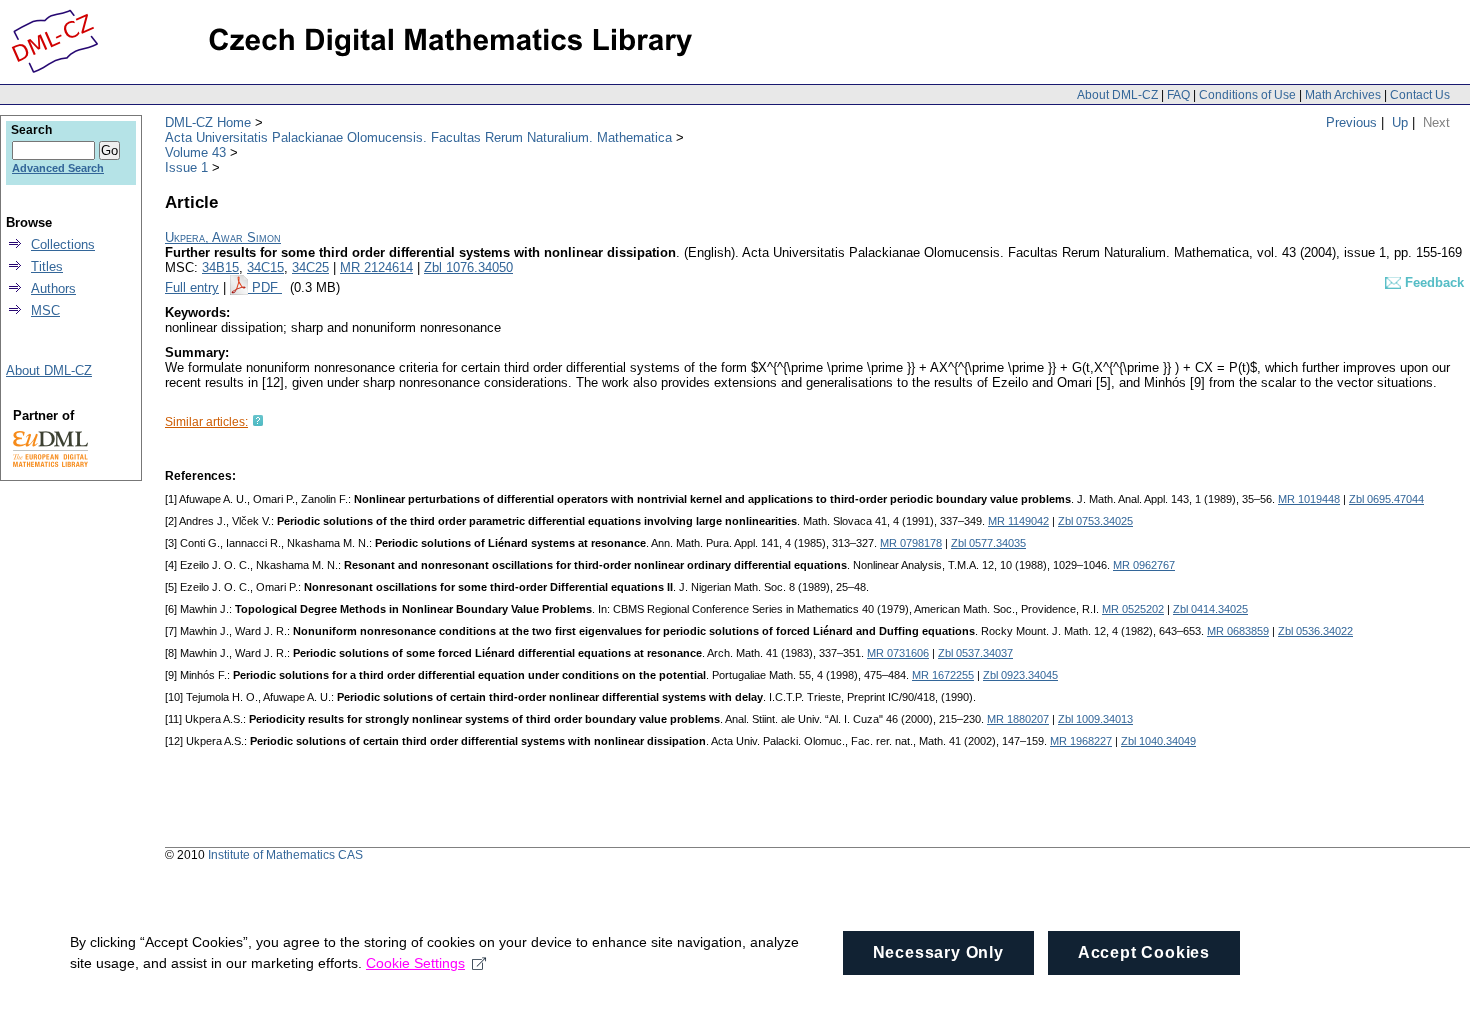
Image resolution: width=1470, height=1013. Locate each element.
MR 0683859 (1238, 631)
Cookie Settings (415, 963)
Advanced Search (58, 168)
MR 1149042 (1018, 521)
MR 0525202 (1133, 609)
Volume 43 (195, 152)
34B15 (220, 267)
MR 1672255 (943, 675)
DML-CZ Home (208, 122)
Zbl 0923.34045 (1020, 675)
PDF (267, 287)
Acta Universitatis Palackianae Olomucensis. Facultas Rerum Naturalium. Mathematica (418, 137)
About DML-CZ (1117, 95)
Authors (53, 288)
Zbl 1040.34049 (1158, 741)
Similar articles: (206, 422)
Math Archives (1343, 95)
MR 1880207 (1018, 719)
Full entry (192, 287)
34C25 (310, 267)
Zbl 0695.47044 (1386, 499)
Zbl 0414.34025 (1210, 609)
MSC (45, 310)
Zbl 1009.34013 (1095, 719)
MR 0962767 (1144, 565)
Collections (63, 244)
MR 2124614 (376, 267)
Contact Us (1420, 95)
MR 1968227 (1081, 741)
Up (1400, 122)
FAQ (1178, 95)
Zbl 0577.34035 (988, 543)
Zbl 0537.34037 (975, 653)
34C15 (265, 267)
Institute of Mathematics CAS (285, 855)
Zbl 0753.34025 (1095, 521)
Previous (1351, 122)
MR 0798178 (911, 543)
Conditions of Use (1247, 95)
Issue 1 (186, 167)
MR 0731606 (898, 653)
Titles (47, 266)
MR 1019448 (1309, 499)
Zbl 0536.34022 (1315, 631)
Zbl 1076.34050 (468, 267)
